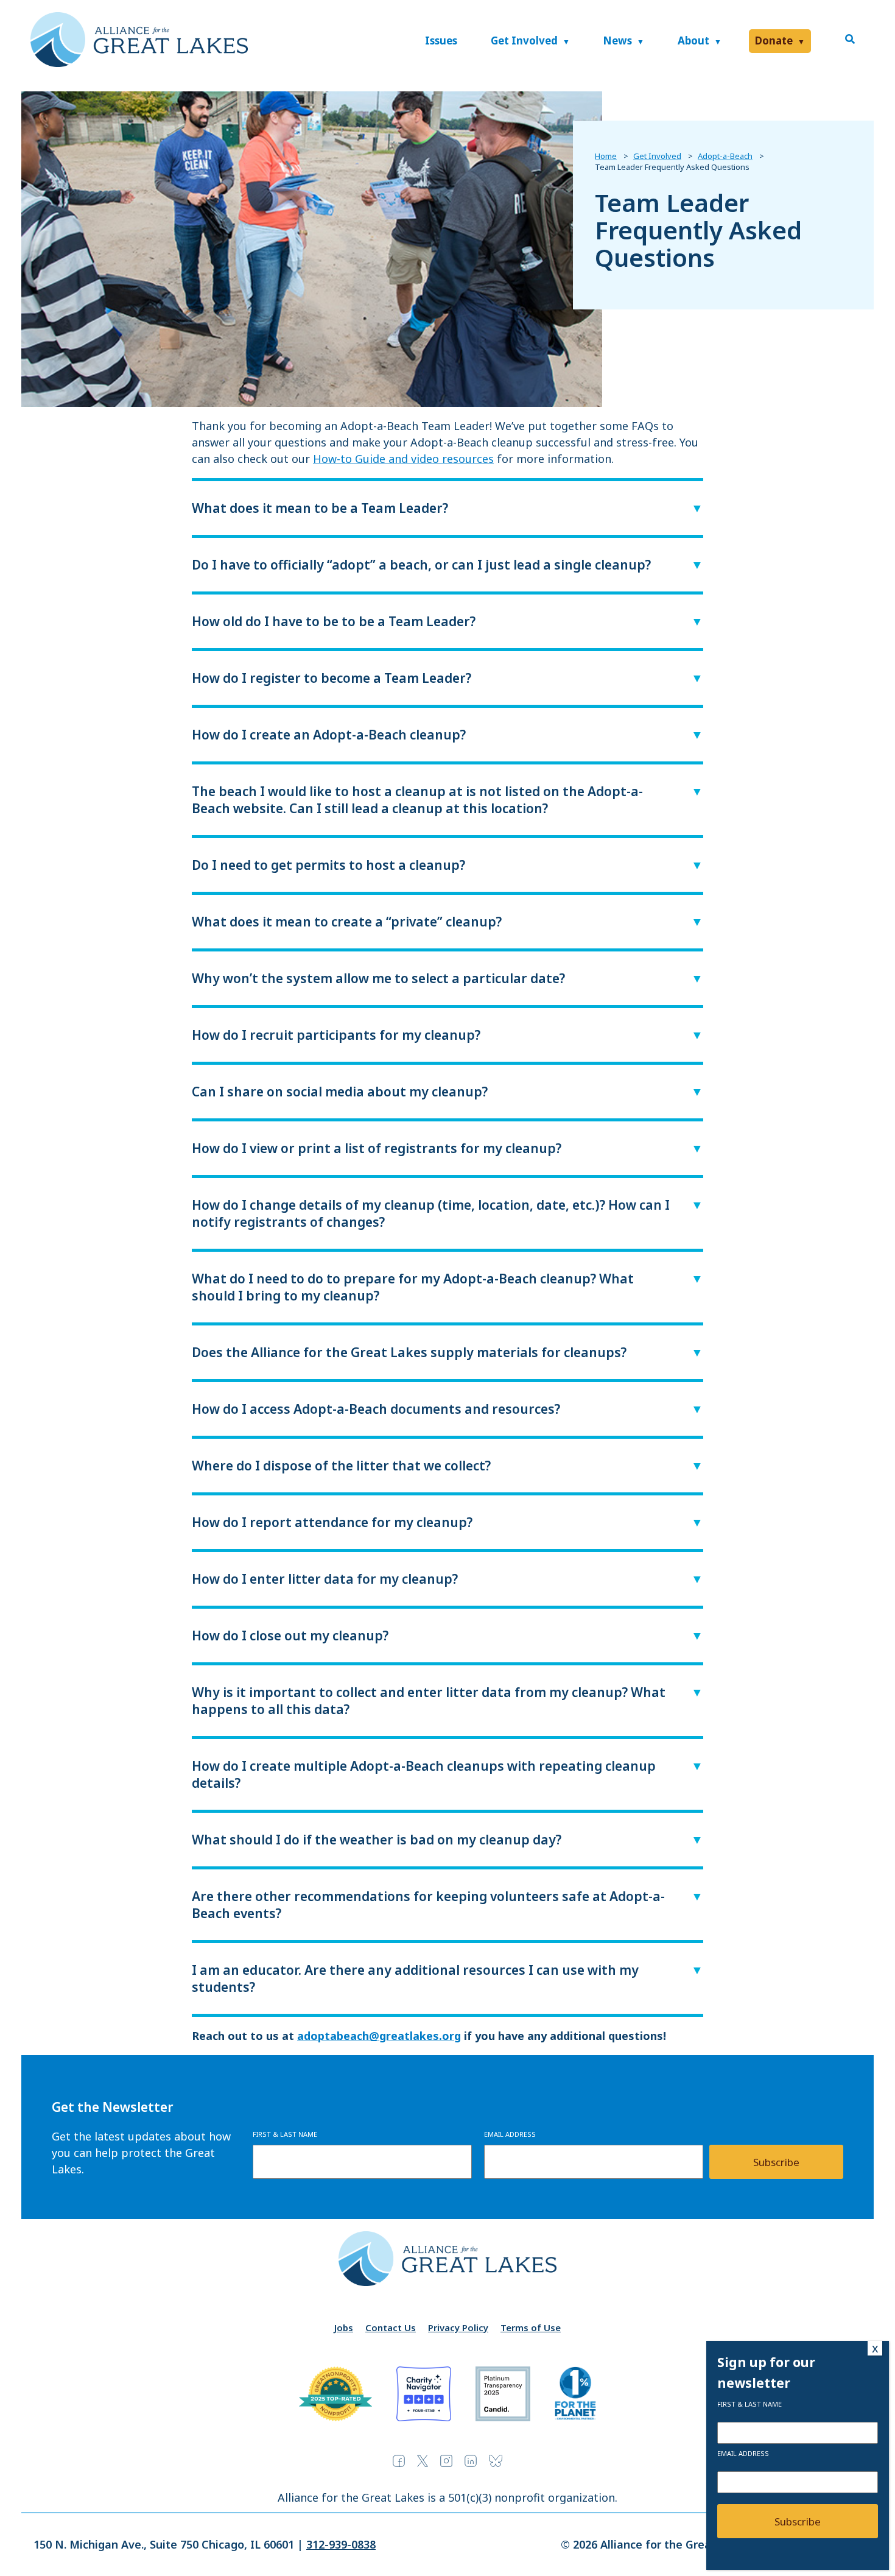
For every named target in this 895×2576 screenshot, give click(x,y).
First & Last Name (285, 2134)
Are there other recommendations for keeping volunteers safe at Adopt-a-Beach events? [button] (428, 1905)
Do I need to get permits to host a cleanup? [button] (328, 865)
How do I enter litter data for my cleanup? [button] (325, 1579)
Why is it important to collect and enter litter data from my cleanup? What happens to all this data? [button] (429, 1701)
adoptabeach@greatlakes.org (379, 2036)
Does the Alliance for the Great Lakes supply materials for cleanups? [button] (409, 1352)
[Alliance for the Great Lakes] (139, 63)
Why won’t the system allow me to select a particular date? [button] (378, 978)
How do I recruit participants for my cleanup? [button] (336, 1035)
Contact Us (391, 2327)
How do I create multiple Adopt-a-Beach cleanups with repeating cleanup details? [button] (424, 1774)
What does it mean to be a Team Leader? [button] (320, 508)
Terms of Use (531, 2327)
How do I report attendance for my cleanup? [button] (332, 1522)
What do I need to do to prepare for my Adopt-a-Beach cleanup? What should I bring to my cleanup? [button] (413, 1287)
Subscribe (776, 2162)
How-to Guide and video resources (403, 459)
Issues (441, 41)
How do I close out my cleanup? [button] (290, 1636)
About (693, 41)
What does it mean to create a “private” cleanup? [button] (347, 922)
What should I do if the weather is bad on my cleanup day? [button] (377, 1840)
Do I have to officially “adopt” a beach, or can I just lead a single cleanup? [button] (421, 565)
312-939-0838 (341, 2544)
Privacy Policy (458, 2327)
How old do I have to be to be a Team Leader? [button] (334, 621)
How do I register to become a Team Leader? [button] (332, 678)
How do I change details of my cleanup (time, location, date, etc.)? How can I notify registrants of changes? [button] (431, 1213)
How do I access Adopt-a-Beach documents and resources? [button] (376, 1409)
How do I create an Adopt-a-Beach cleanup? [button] (329, 735)
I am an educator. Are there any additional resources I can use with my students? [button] (415, 1978)
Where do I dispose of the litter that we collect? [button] (341, 1466)
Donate (774, 41)
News (617, 41)
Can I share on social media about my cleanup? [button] (340, 1092)
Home (606, 156)
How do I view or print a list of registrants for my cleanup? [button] (377, 1148)
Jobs (344, 2327)
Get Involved (524, 41)
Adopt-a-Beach (725, 156)
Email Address (510, 2134)
